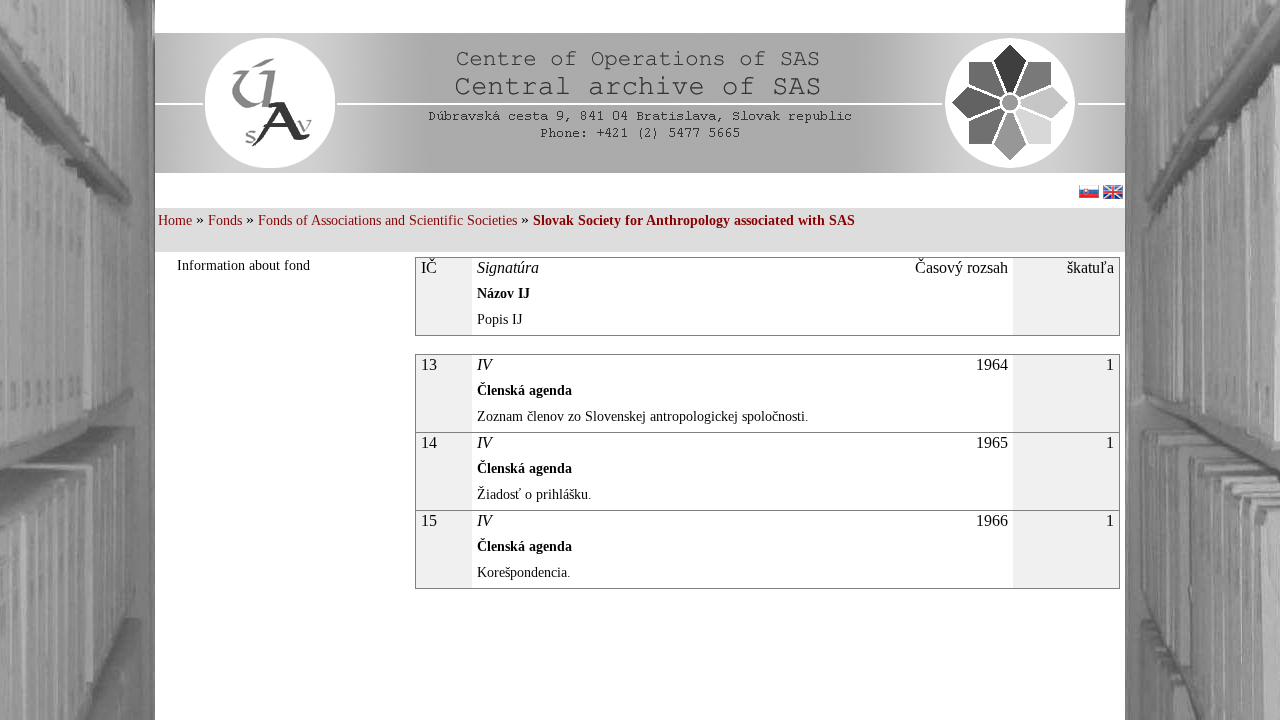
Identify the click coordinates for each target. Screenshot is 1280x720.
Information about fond (243, 265)
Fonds (225, 220)
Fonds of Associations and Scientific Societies (387, 220)
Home (175, 220)
